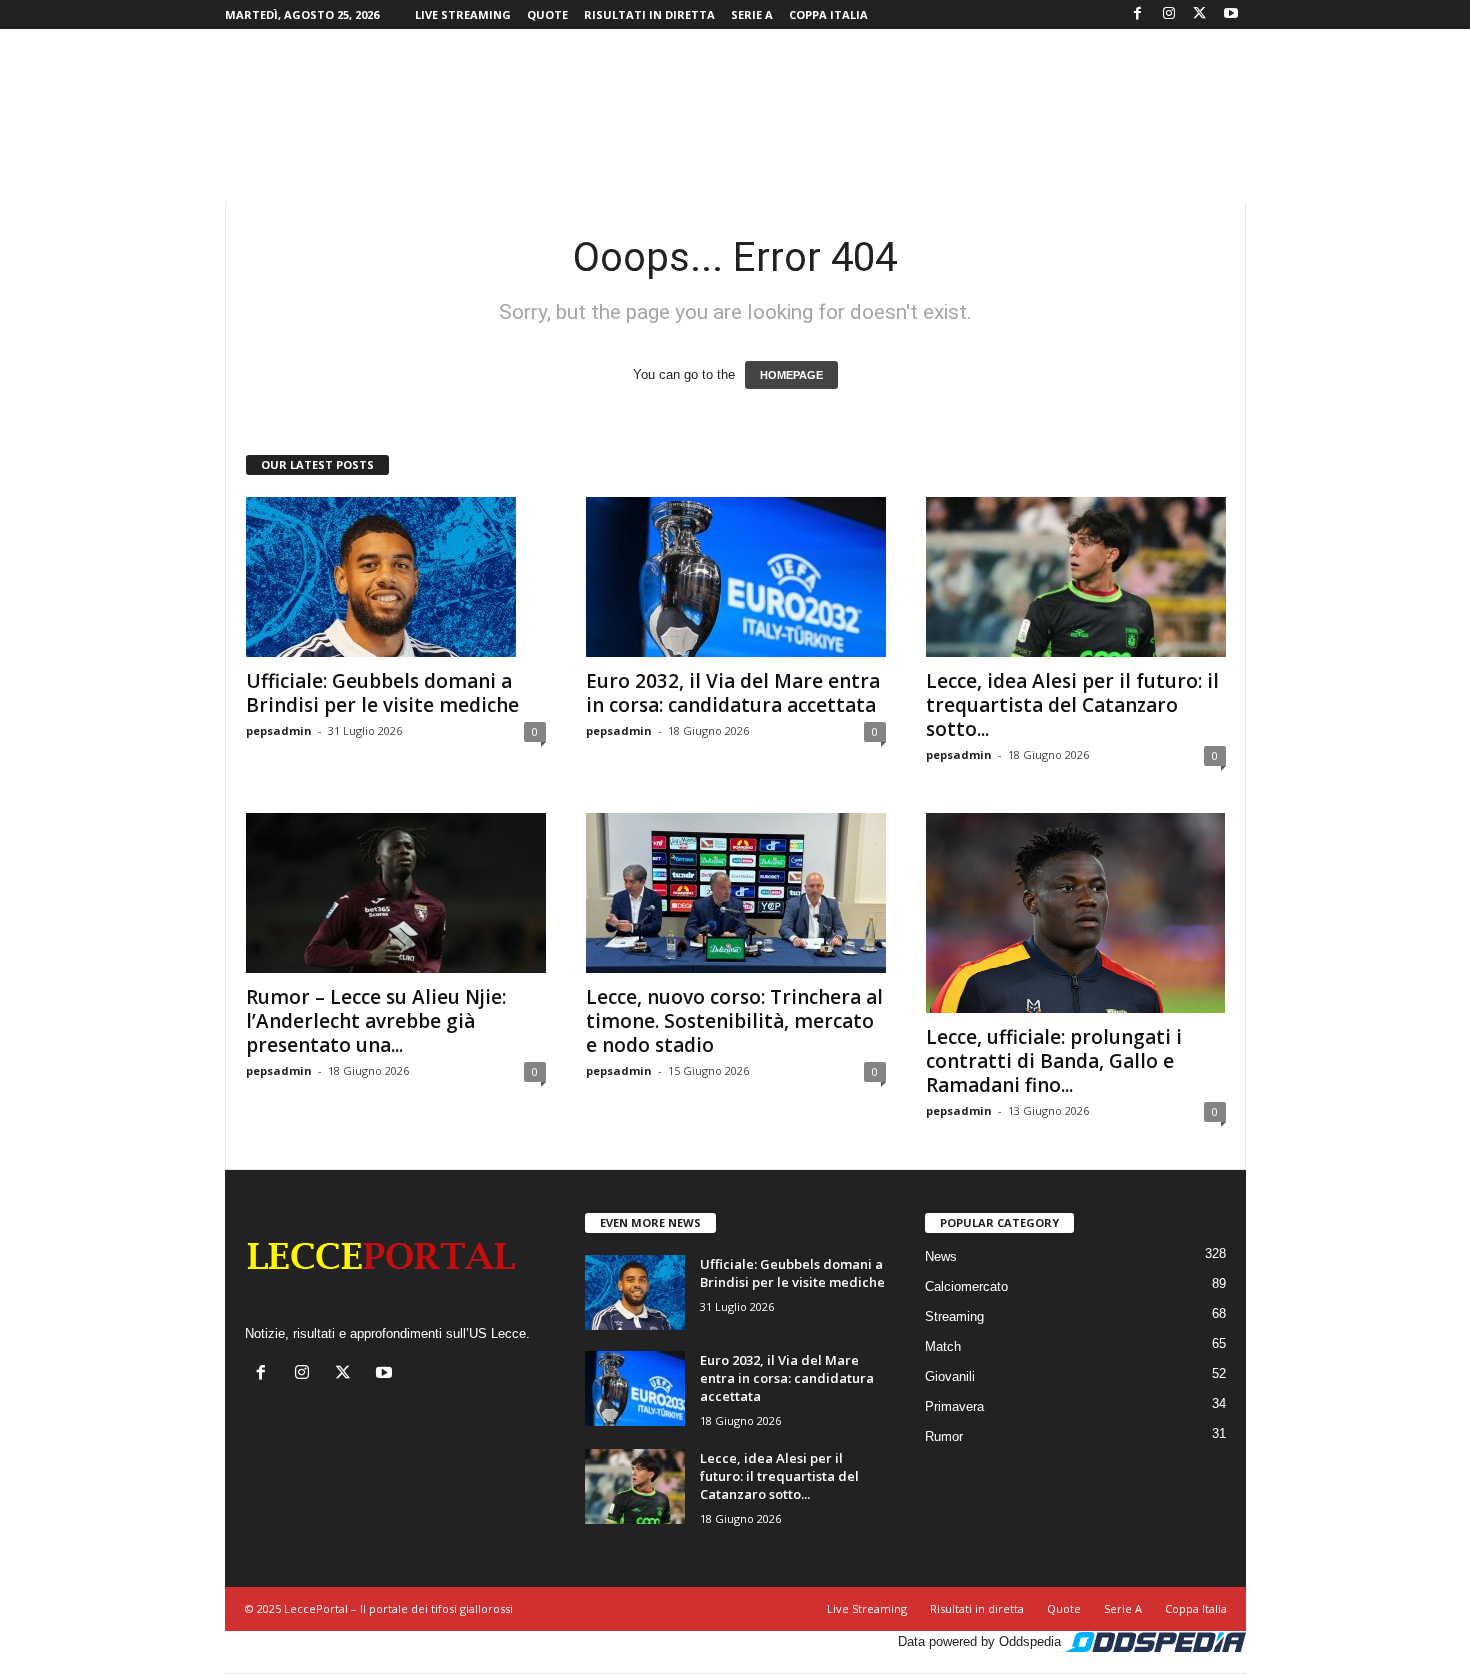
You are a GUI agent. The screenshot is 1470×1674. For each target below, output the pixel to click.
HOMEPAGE (791, 375)
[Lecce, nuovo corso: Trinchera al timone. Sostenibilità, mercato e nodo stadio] (736, 893)
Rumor (944, 1436)
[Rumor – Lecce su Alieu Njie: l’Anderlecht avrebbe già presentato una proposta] (396, 893)
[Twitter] (1200, 14)
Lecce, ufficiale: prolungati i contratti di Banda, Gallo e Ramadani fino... (1054, 1061)
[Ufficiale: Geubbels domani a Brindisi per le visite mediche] (396, 577)
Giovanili (950, 1376)
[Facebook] (1138, 14)
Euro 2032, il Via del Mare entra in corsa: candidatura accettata (733, 693)
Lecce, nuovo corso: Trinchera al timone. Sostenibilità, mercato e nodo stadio (734, 1021)
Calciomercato (966, 1286)
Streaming (954, 1316)
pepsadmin (279, 730)
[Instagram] (1169, 14)
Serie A (752, 14)
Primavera (954, 1406)
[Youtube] (1231, 14)
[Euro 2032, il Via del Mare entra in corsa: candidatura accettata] (736, 577)
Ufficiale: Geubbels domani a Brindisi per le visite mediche (382, 693)
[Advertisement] (735, 94)
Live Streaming (463, 14)
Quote (547, 14)
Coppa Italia (828, 14)
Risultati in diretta (649, 14)
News (941, 1256)
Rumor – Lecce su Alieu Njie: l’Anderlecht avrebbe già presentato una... (376, 1021)
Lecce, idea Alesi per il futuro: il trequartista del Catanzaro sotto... (1072, 705)
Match (943, 1346)
